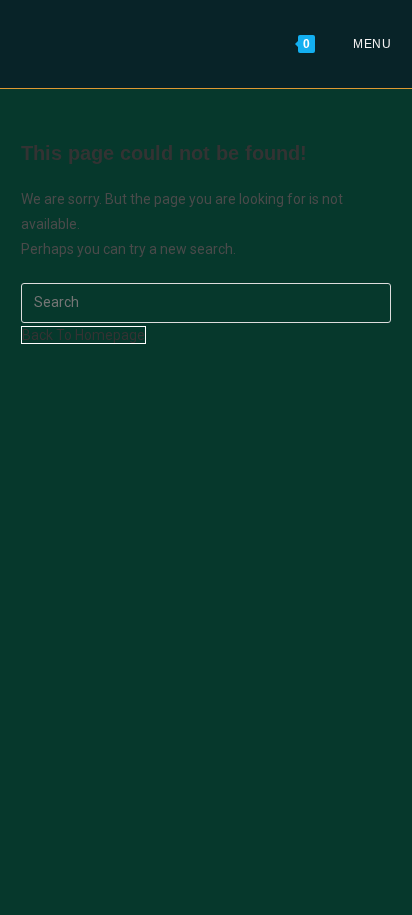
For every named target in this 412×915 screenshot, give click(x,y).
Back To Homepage (83, 335)
